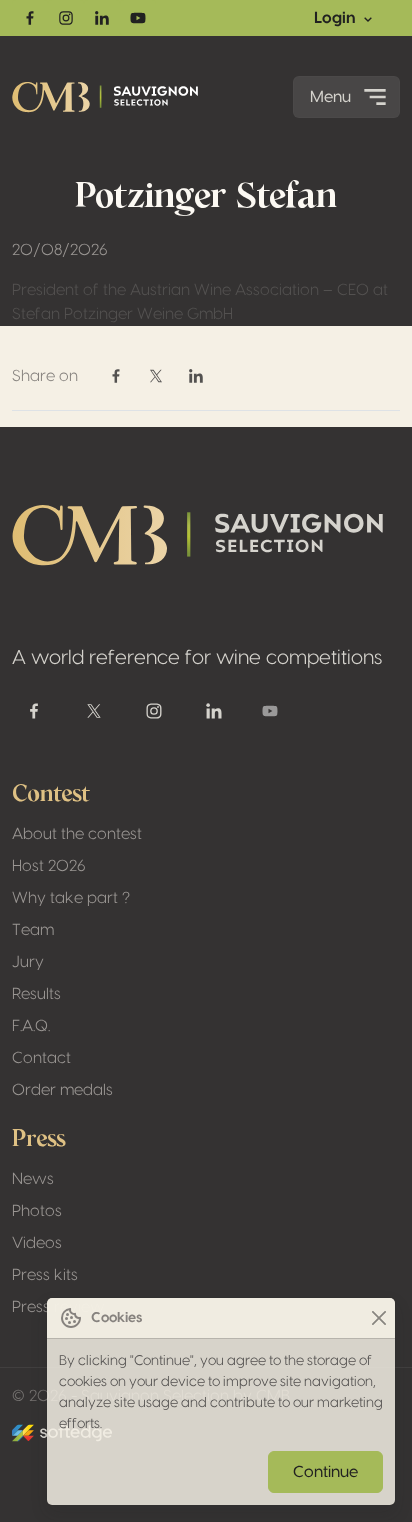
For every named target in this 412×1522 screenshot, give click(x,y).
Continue (325, 1472)
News (33, 1179)
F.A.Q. (31, 1026)
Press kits (45, 1275)
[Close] (378, 1318)
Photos (37, 1211)
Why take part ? (71, 898)
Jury (28, 962)
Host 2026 (49, 866)
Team (33, 930)
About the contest (77, 834)
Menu (330, 97)
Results (36, 994)
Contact (41, 1058)
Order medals (62, 1090)
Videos (37, 1243)
